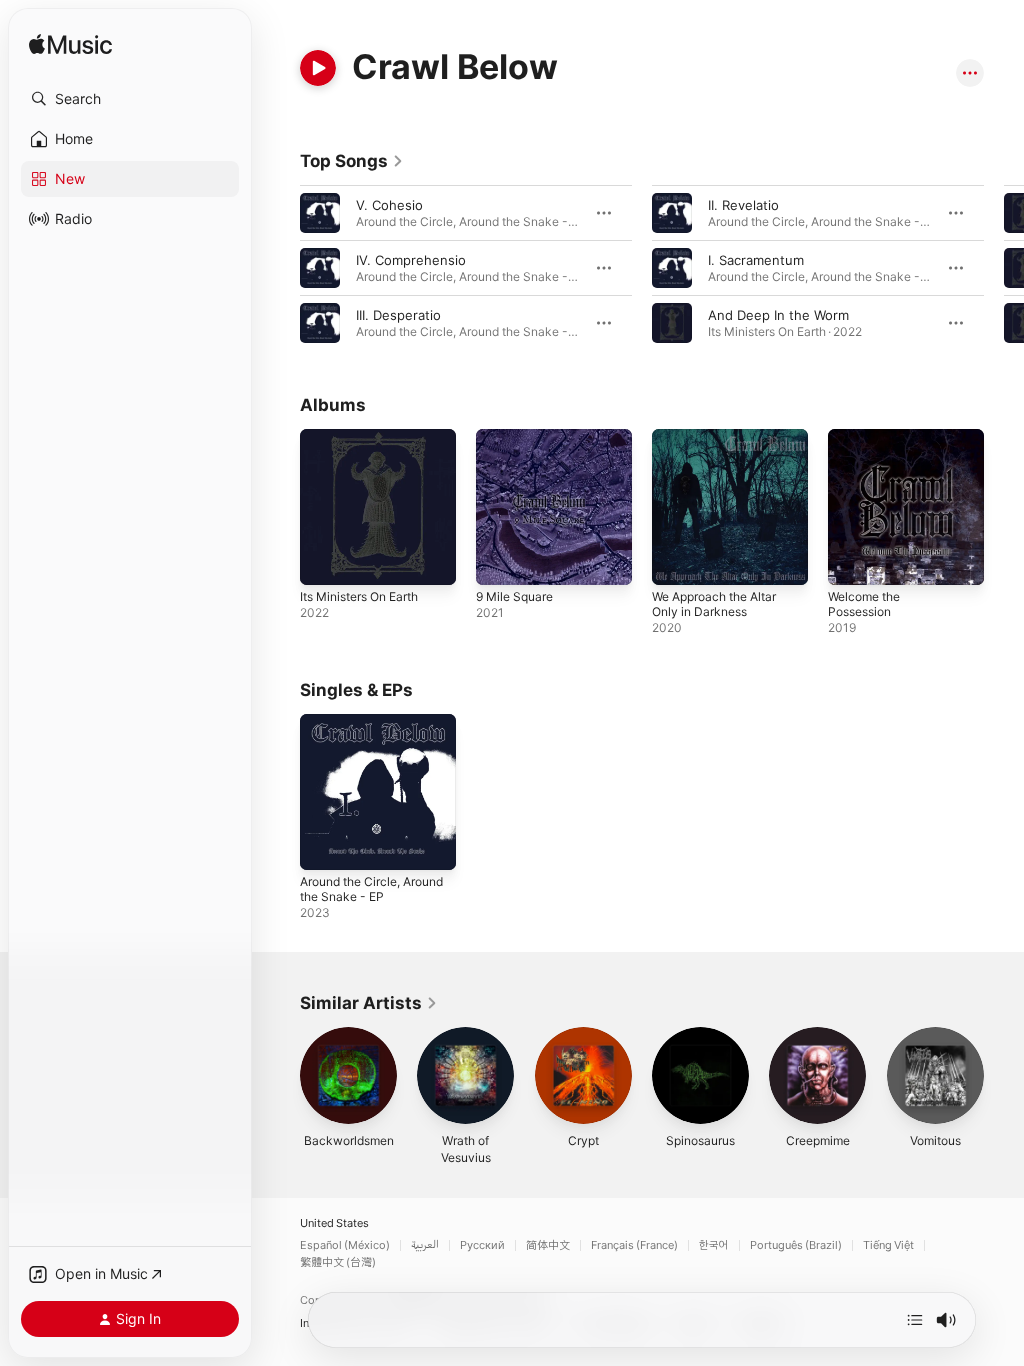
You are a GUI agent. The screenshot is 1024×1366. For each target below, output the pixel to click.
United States (334, 1223)
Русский (482, 1245)
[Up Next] (915, 1320)
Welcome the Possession (864, 604)
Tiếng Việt (888, 1245)
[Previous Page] (280, 268)
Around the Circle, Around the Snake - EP (371, 889)
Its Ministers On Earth (359, 596)
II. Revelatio (743, 205)
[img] (70, 45)
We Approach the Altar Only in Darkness (714, 604)
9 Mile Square (514, 596)
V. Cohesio (389, 205)
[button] (130, 99)
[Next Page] (1004, 268)
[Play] (318, 68)
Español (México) (345, 1245)
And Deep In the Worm (778, 315)
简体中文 (548, 1245)
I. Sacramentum (756, 260)
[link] (352, 161)
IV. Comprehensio (411, 260)
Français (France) (634, 1245)
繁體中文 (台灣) (338, 1262)
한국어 (714, 1245)
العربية (425, 1245)
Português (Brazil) (796, 1245)
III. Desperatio (398, 315)
